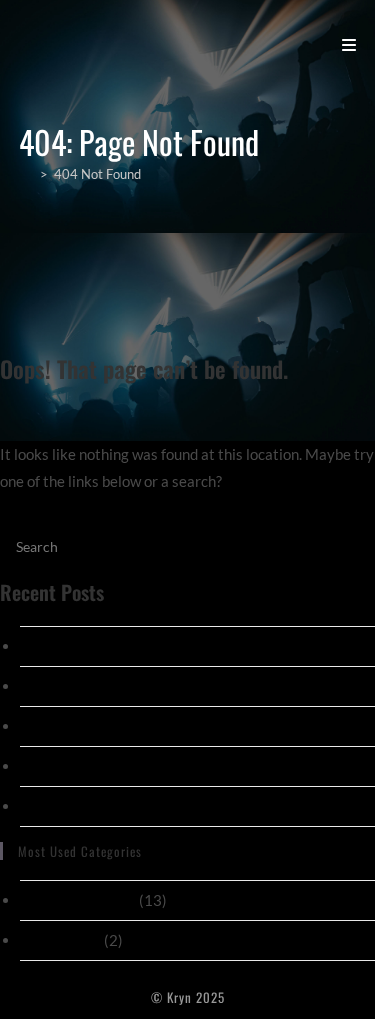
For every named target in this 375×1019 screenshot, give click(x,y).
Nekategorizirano (78, 900)
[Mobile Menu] (349, 44)
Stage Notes (60, 940)
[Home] (26, 174)
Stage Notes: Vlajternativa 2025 (127, 646)
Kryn (44, 43)
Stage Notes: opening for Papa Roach (141, 686)
